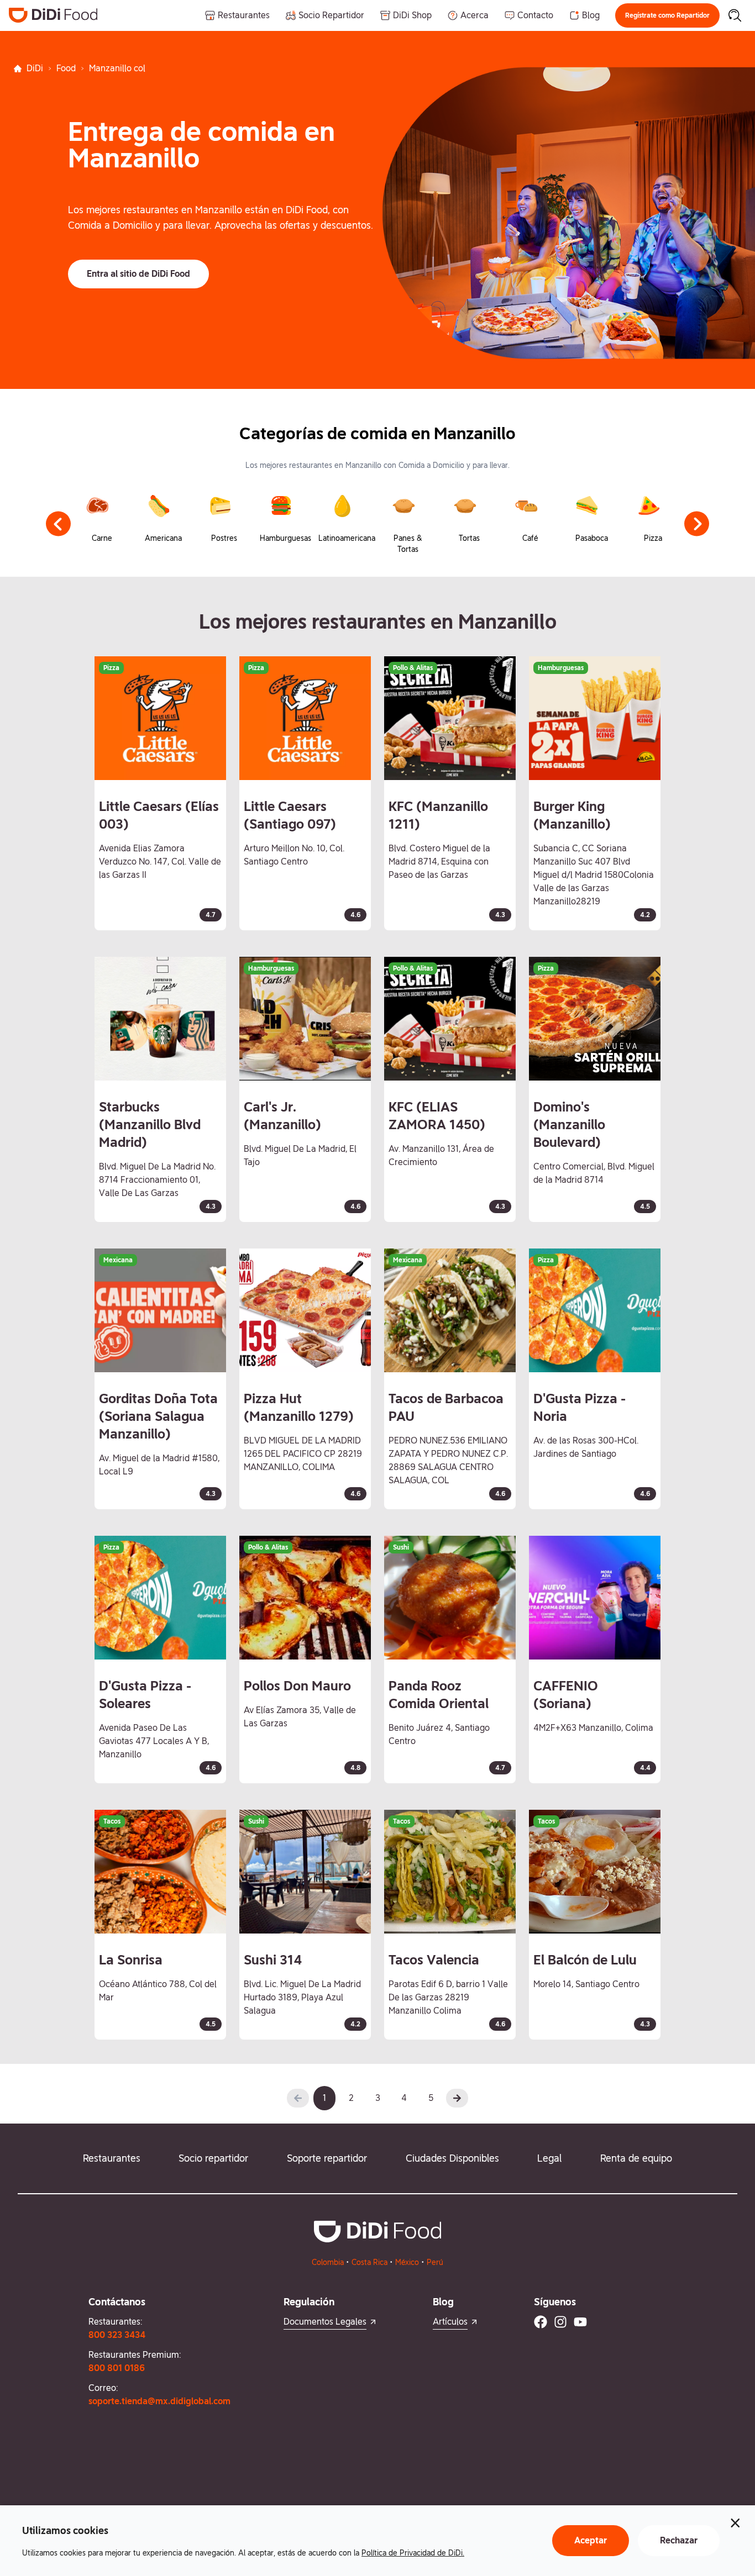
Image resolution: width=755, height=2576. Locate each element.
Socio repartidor (213, 2158)
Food (66, 68)
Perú (435, 2262)
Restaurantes (112, 2158)
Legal (549, 2158)
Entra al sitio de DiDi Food (138, 274)
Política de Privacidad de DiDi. (413, 2553)
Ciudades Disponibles (452, 2158)
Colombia (328, 2262)
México (407, 2262)
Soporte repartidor (327, 2158)
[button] (667, 15)
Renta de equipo (636, 2158)
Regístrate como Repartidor (667, 15)
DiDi (35, 68)
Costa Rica (369, 2262)
